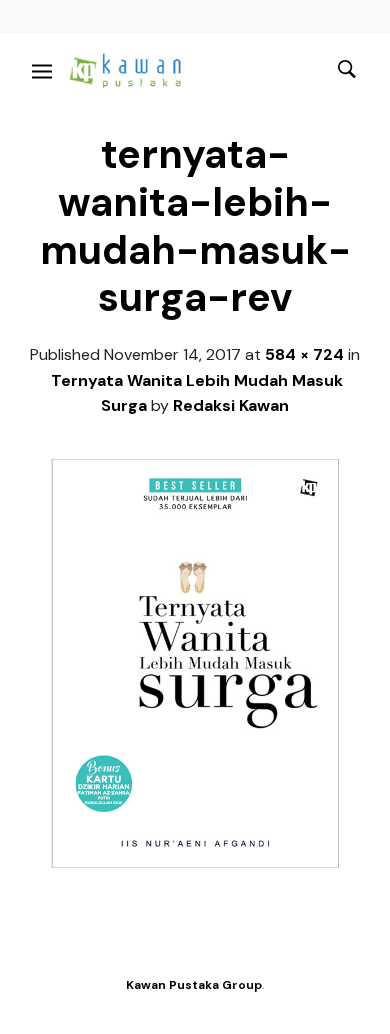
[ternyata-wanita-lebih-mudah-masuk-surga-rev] (195, 862)
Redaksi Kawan (231, 405)
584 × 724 (304, 354)
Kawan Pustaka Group (194, 985)
